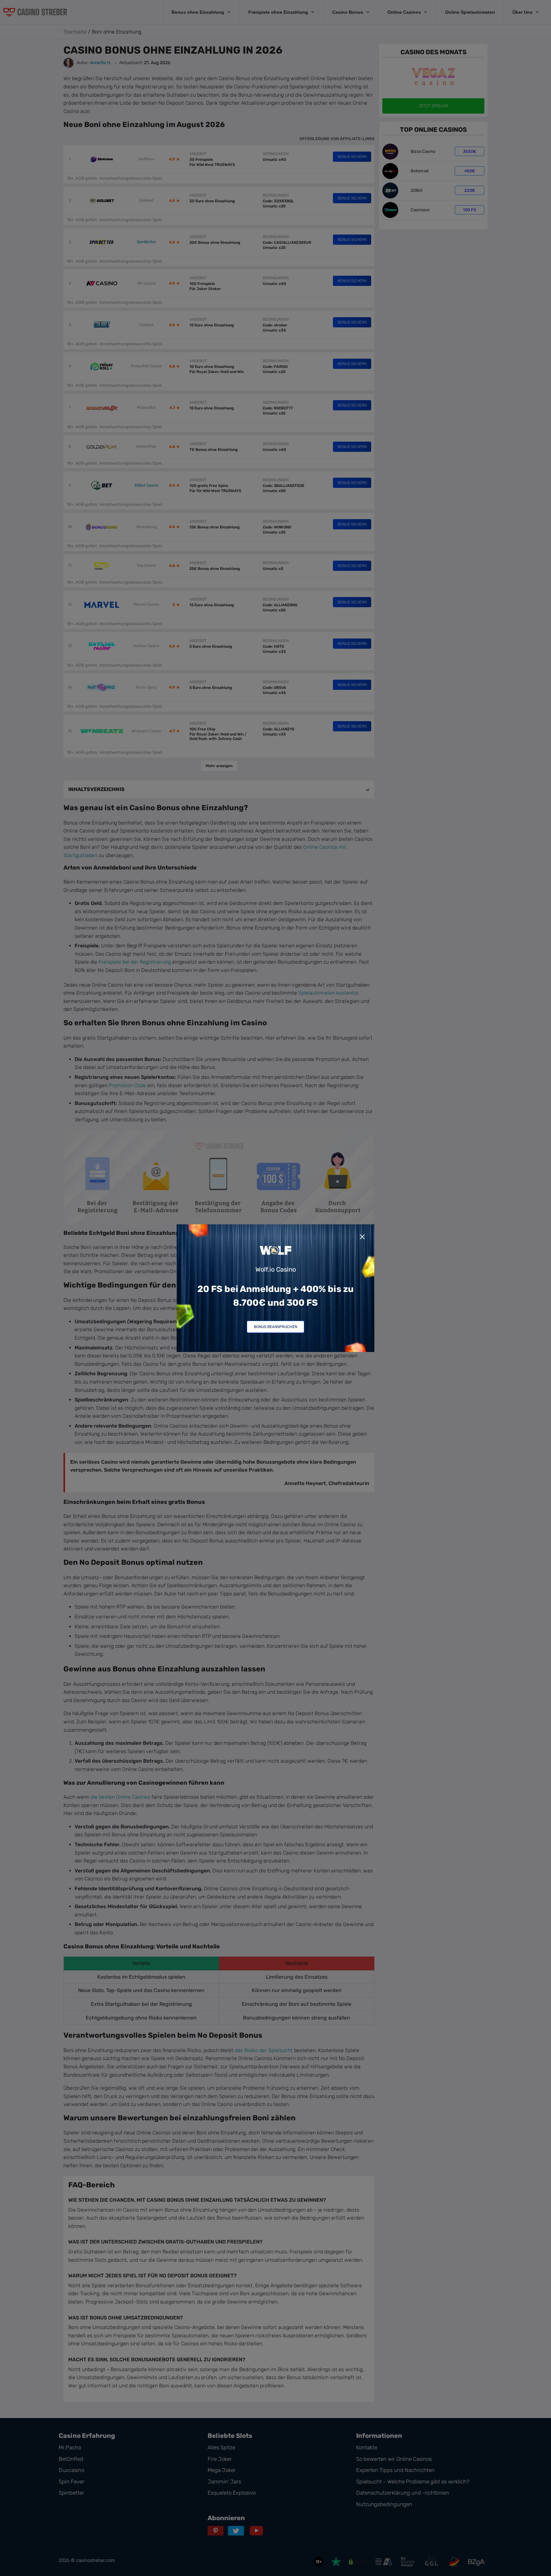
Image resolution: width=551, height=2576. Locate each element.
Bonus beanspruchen (275, 1327)
